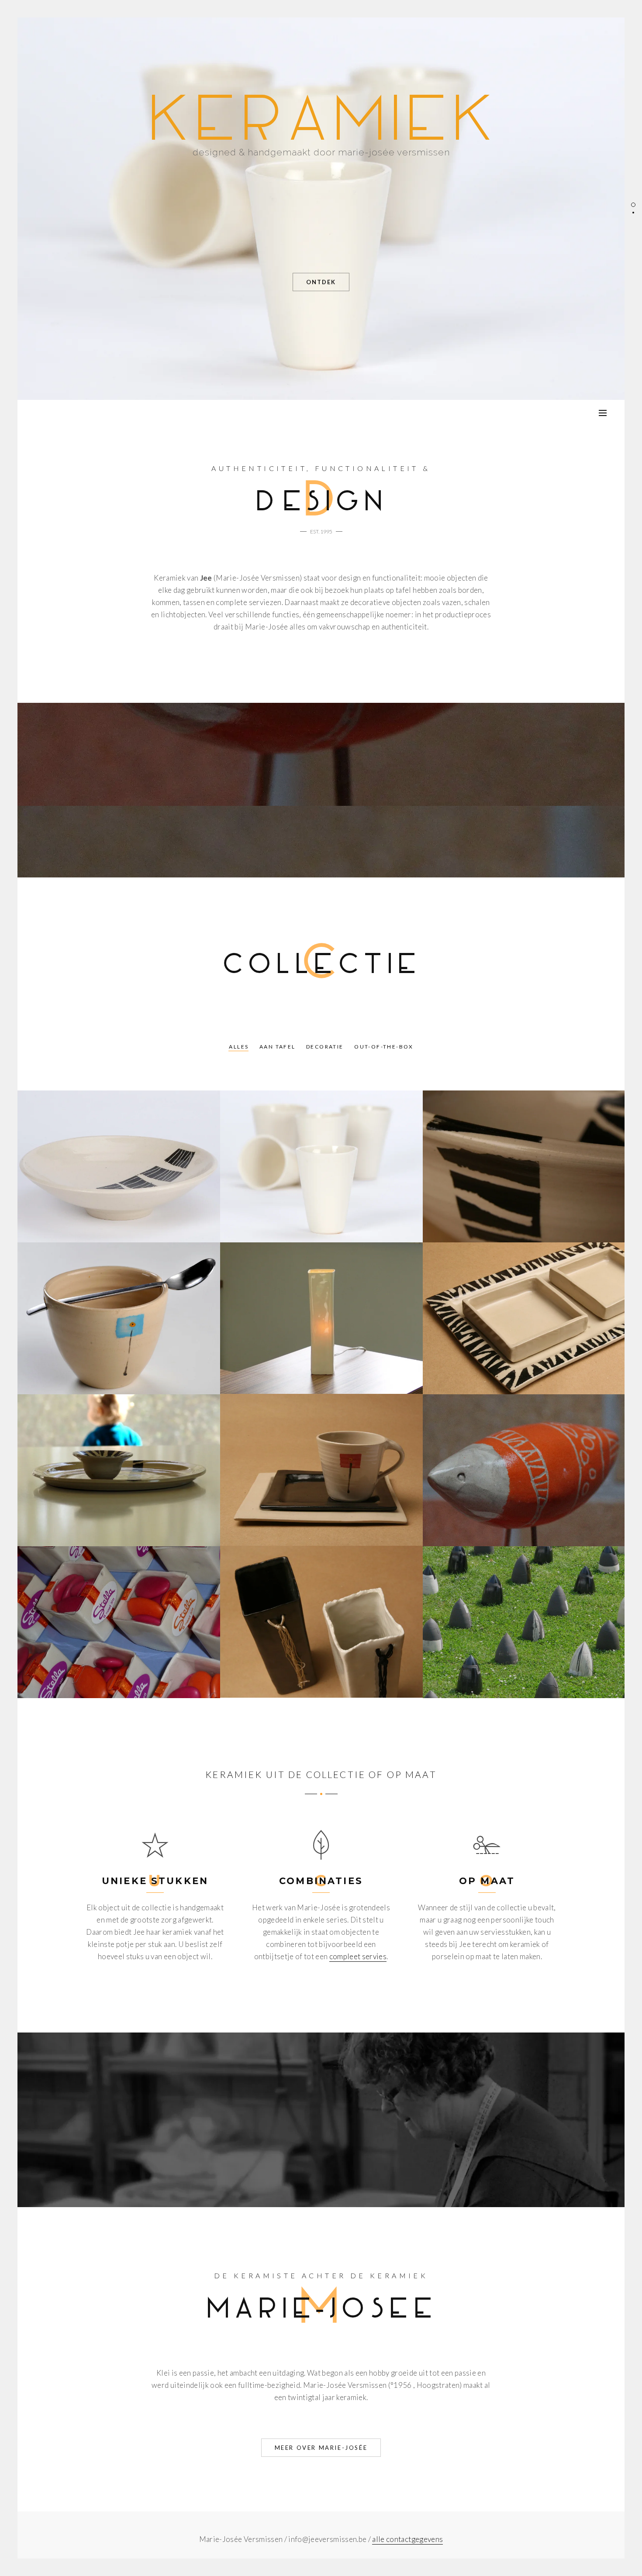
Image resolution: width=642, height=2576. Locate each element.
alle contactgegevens (407, 2539)
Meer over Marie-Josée (321, 2448)
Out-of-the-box (384, 1047)
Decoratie (325, 1047)
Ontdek (321, 282)
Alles (239, 1047)
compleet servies (358, 1956)
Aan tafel (278, 1047)
